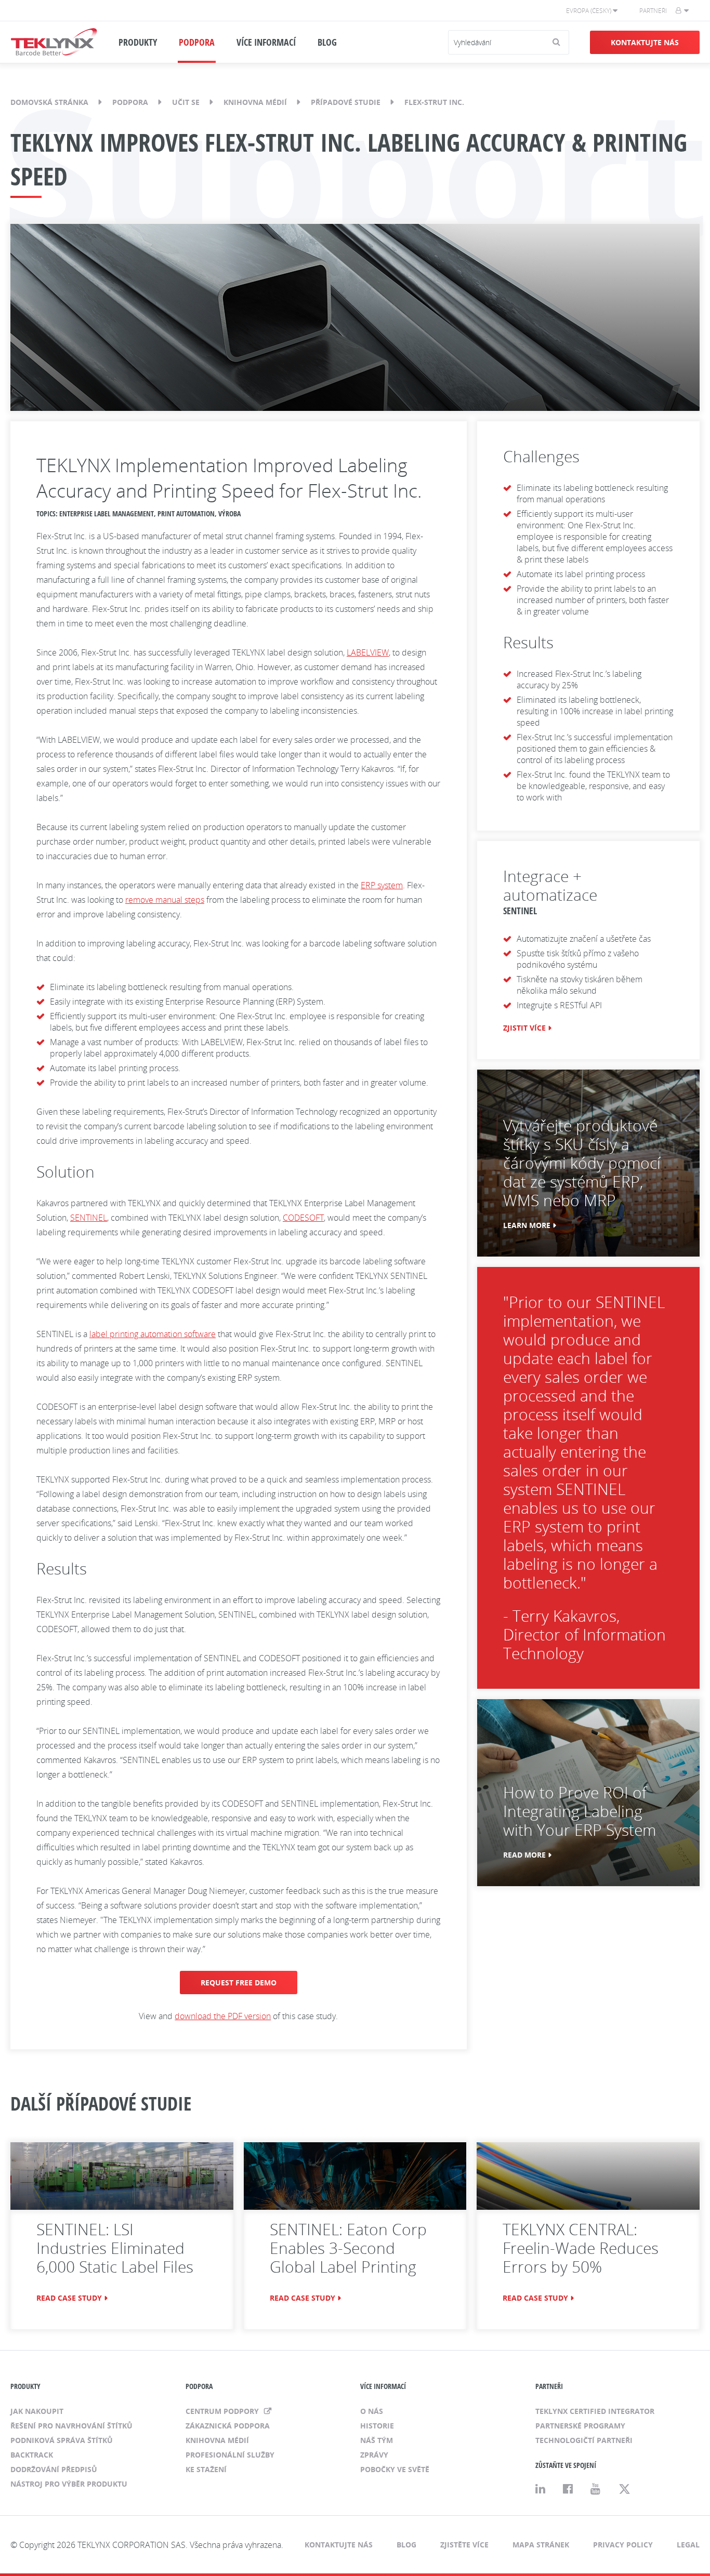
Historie (377, 2426)
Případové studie (346, 102)
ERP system (382, 885)
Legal (688, 2545)
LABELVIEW (368, 652)
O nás (372, 2411)
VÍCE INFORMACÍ (266, 42)
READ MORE (524, 1855)
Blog (406, 2545)
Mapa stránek (541, 2545)
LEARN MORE (527, 1225)
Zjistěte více (464, 2545)
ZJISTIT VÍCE (524, 1028)
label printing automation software (153, 1334)
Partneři (653, 11)
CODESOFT (303, 1218)
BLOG (327, 42)
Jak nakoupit (37, 2411)
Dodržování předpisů (54, 2469)
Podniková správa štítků (62, 2440)
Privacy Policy (623, 2545)
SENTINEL (89, 1218)
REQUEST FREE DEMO (239, 1983)
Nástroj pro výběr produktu (69, 2484)
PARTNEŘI (549, 2386)
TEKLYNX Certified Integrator (595, 2411)
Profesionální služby (230, 2455)
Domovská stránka (49, 102)
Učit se (186, 102)
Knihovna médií (255, 102)
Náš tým (377, 2440)
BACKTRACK (32, 2455)
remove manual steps (165, 900)
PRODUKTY (138, 42)
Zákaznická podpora (228, 2426)
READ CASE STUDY (69, 2298)
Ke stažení (206, 2469)
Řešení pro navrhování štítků (71, 2426)
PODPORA (197, 42)
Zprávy (374, 2455)
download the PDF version (223, 2016)
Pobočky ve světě (395, 2469)
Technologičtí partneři (584, 2440)
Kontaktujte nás (645, 42)
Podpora (130, 102)
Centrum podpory (223, 2411)
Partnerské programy (580, 2426)
